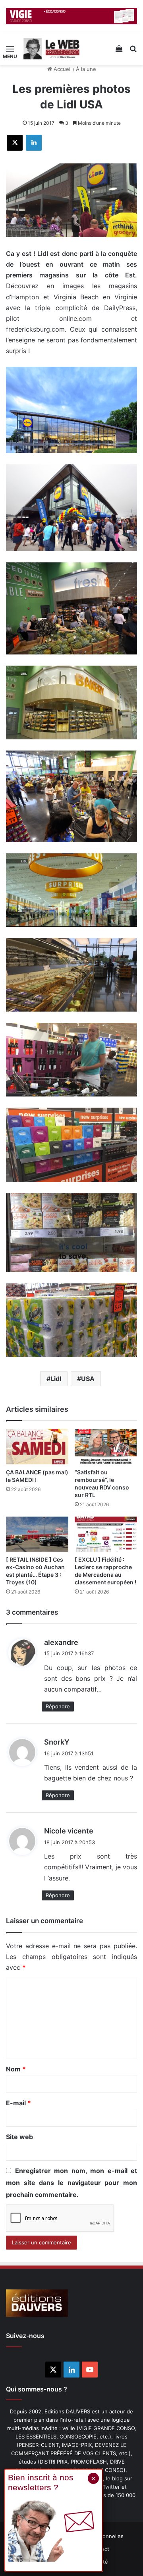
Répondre (58, 1706)
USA (88, 1379)
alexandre (61, 1642)
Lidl (56, 1379)
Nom (16, 2069)
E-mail (18, 2103)
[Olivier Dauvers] (52, 49)
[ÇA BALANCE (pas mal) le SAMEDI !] (37, 1447)
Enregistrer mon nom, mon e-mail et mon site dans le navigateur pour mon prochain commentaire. (71, 2183)
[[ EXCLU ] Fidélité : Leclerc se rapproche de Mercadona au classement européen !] (106, 1534)
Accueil (62, 69)
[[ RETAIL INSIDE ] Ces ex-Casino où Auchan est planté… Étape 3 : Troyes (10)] (37, 1534)
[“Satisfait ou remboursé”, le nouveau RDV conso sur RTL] (106, 1447)
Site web (19, 2137)
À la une (86, 69)
